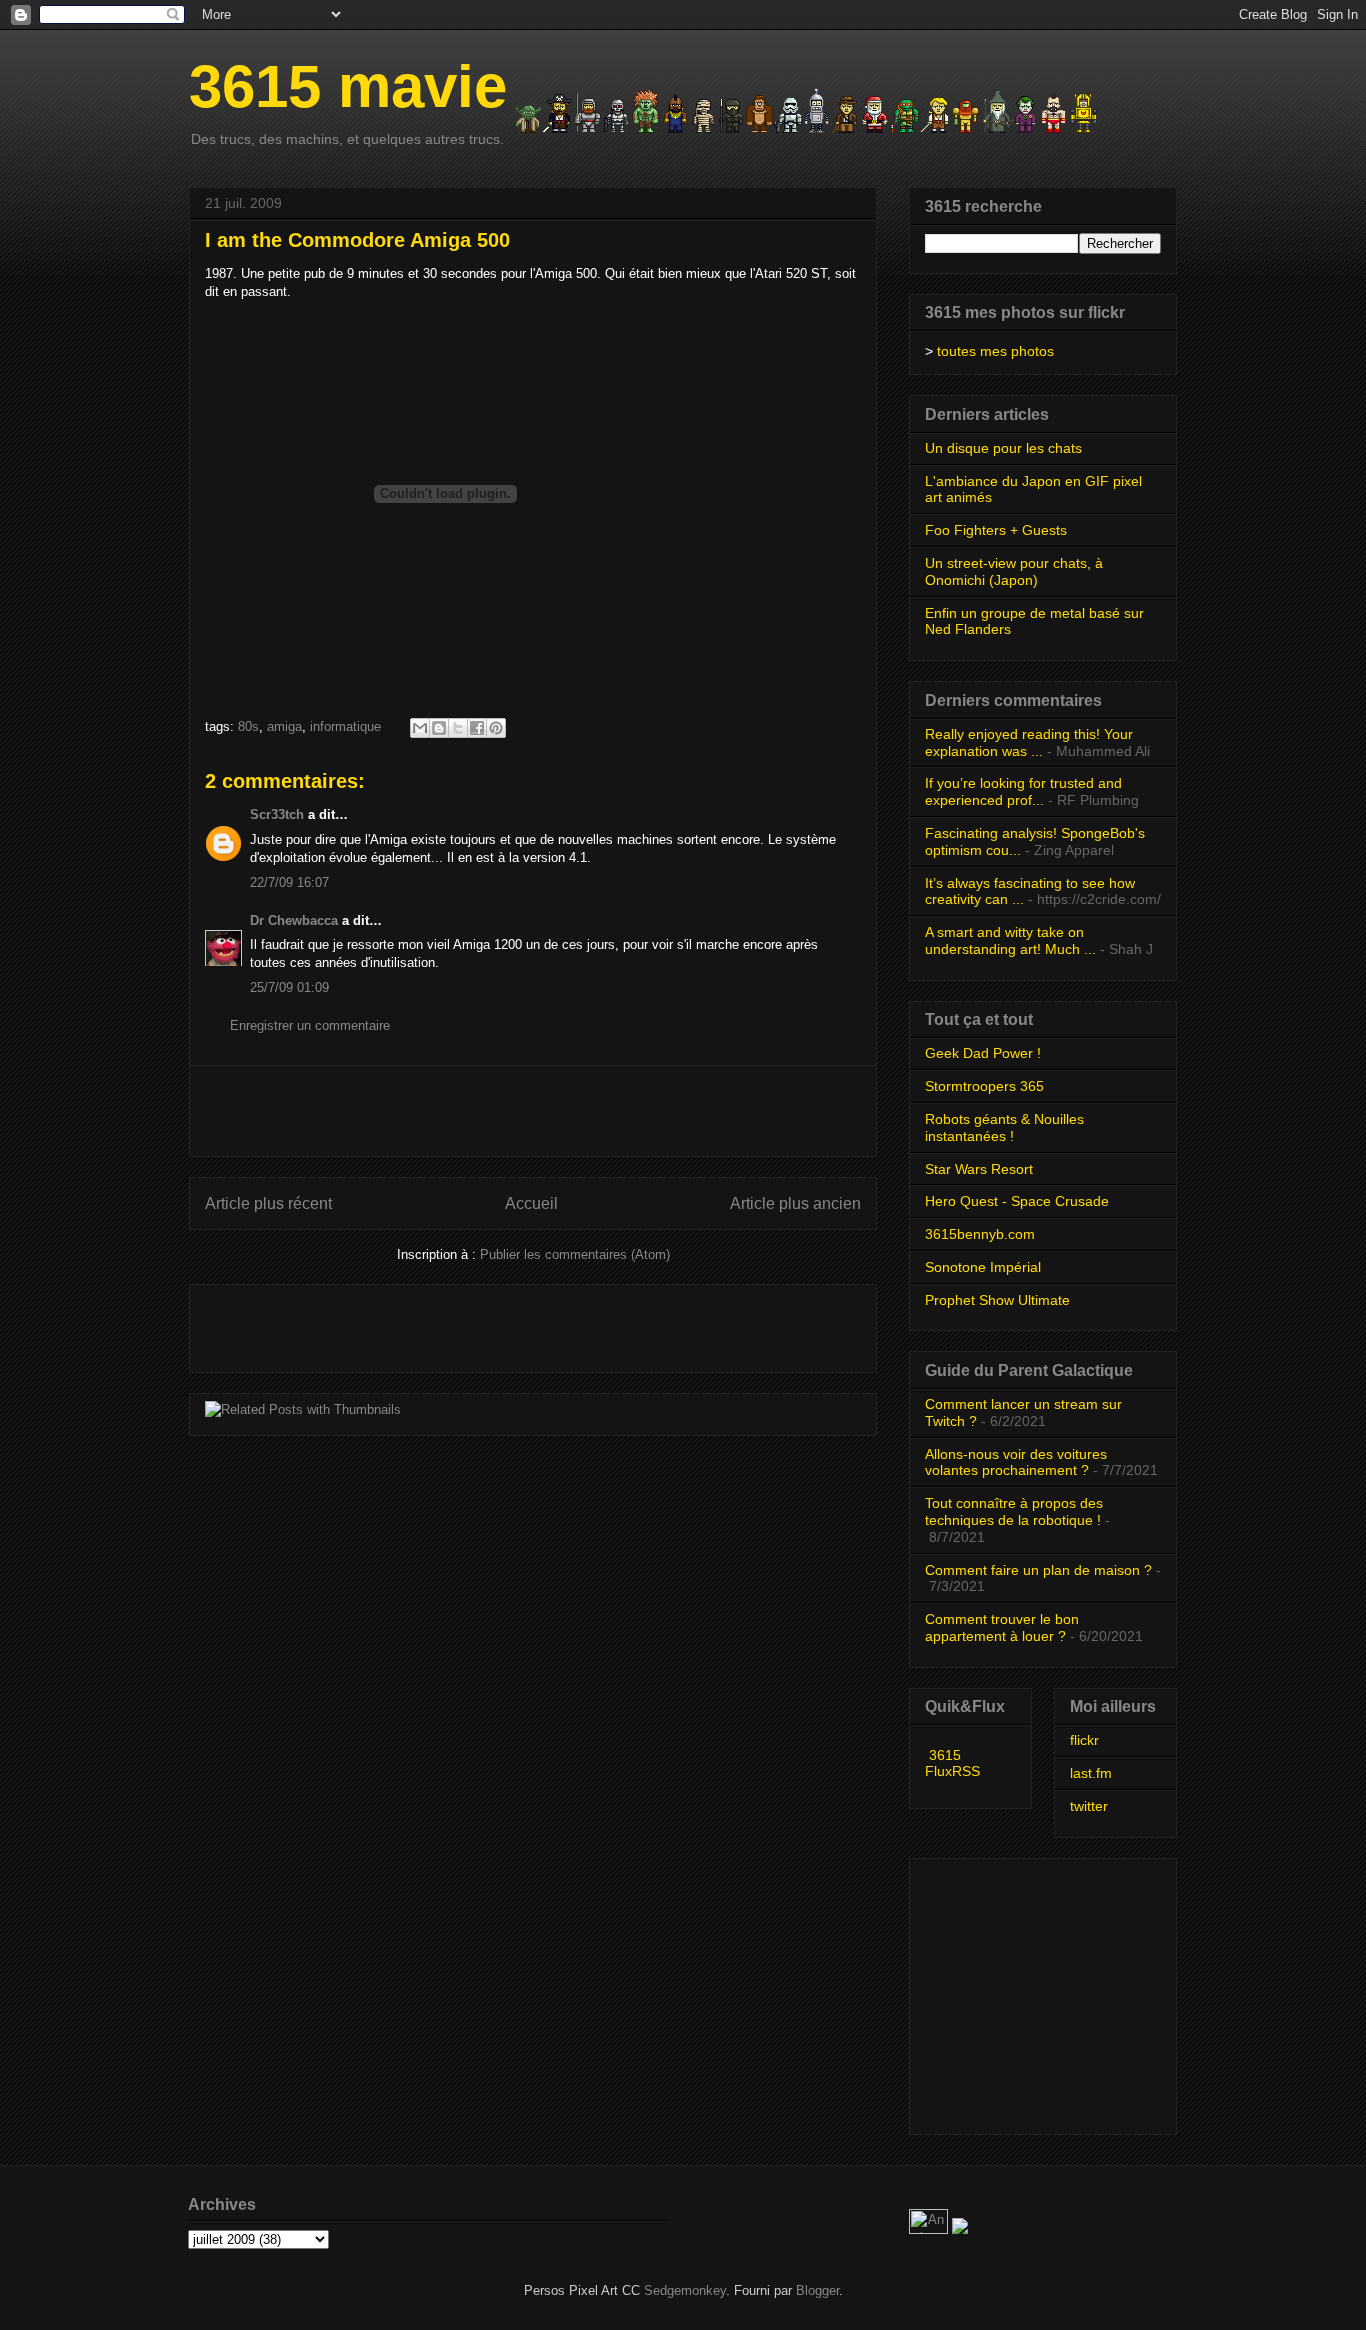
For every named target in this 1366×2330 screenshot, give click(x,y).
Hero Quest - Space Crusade (1017, 1201)
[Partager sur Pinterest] (496, 728)
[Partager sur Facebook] (477, 728)
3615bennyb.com (980, 1234)
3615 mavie (348, 86)
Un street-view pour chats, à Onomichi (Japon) (1014, 571)
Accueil (531, 1203)
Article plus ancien (795, 1203)
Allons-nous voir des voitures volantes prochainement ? (1016, 1462)
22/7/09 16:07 (289, 882)
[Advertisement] (533, 1111)
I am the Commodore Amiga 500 (357, 240)
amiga (284, 726)
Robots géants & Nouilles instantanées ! (1004, 1127)
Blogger (817, 2290)
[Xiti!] (930, 2229)
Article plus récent (268, 1203)
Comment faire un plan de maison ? (1038, 1570)
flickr (1084, 1740)
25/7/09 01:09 (289, 987)
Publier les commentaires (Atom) (575, 1254)
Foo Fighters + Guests (996, 530)
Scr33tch (277, 814)
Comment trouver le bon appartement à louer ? (1002, 1627)
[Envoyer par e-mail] (420, 728)
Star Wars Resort (979, 1169)
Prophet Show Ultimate (997, 1300)
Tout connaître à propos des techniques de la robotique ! (1014, 1511)
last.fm (1091, 1773)
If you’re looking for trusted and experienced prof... (1023, 791)
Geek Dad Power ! (983, 1053)
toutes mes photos (995, 351)
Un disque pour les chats (1003, 448)
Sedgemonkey (685, 2290)
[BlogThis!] (439, 728)
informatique (345, 726)
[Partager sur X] (458, 728)
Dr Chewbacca (294, 920)
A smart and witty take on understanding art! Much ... (1010, 940)
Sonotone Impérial (983, 1267)
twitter (1089, 1806)
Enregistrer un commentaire (310, 1025)
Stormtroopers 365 (984, 1086)
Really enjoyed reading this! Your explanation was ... (1029, 742)
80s (248, 726)
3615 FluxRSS (952, 1763)
